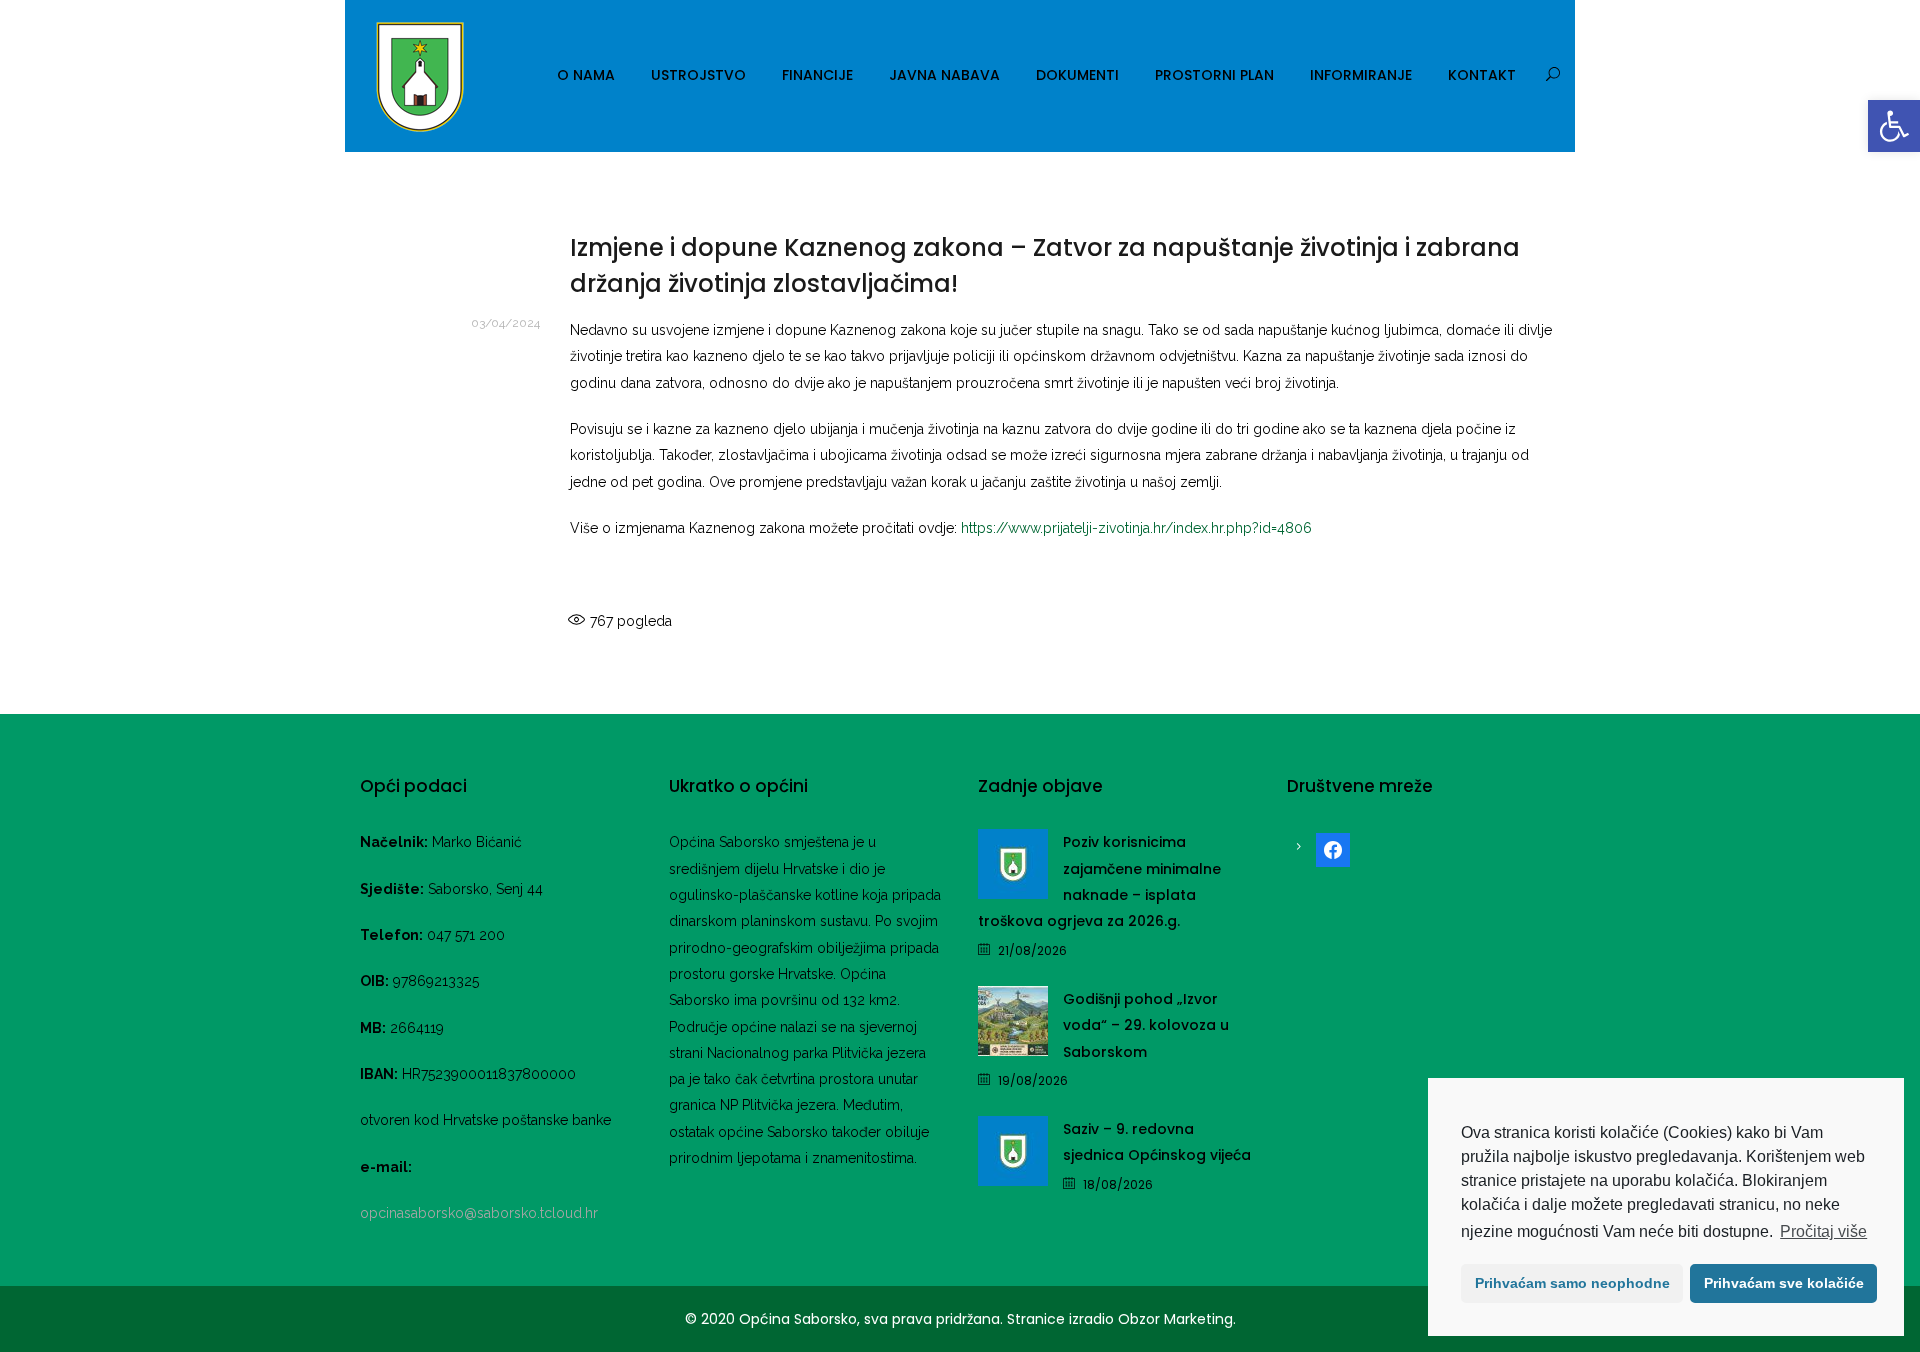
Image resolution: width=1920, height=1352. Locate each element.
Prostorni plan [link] (1214, 75)
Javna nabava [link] (944, 75)
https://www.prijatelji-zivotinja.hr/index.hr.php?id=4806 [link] (1136, 528)
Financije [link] (817, 75)
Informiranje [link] (1361, 75)
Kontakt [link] (1482, 75)
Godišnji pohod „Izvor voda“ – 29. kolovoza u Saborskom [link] (1146, 1025)
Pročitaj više (1823, 1231)
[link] (1894, 126)
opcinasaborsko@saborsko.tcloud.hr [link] (479, 1213)
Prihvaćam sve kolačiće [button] (1784, 1283)
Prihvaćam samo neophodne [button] (1572, 1283)
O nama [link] (586, 75)
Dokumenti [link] (1077, 75)
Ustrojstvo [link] (698, 75)
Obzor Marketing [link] (1175, 1319)
